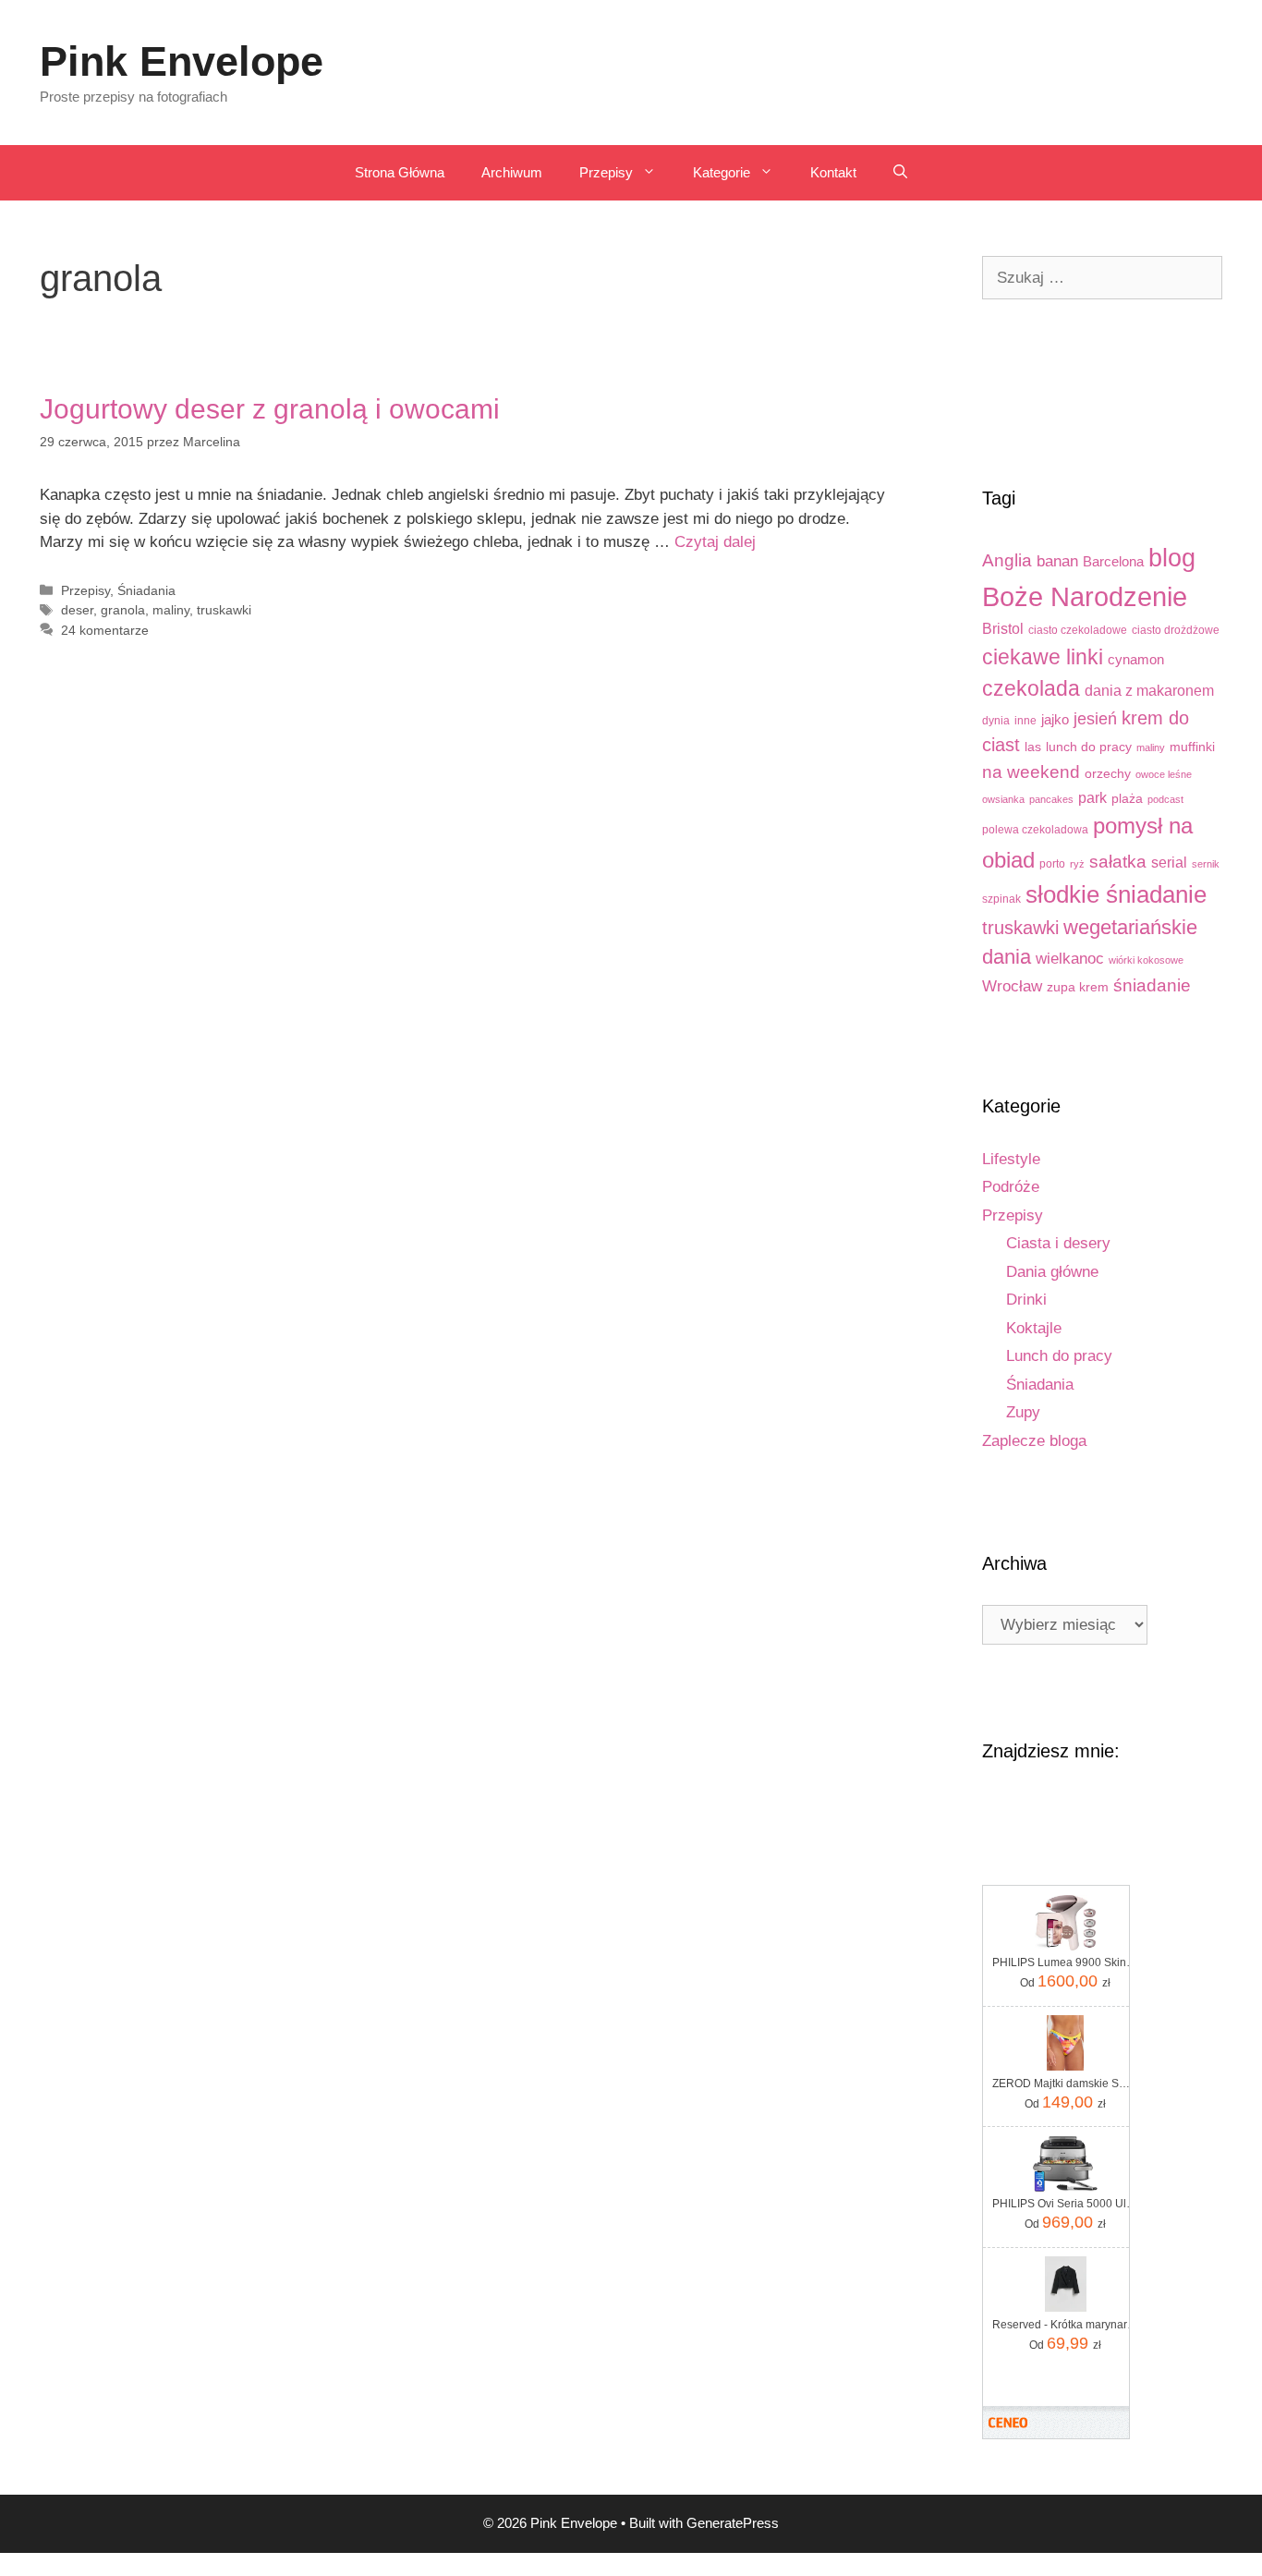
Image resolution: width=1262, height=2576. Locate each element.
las (1033, 747)
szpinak (1001, 899)
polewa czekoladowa (1035, 830)
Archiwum (512, 172)
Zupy (1023, 1412)
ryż (1077, 864)
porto (1052, 864)
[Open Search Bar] (900, 173)
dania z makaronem (1149, 690)
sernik (1206, 864)
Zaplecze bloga (1034, 1441)
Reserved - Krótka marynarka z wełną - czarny (1065, 2325)
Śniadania (146, 590)
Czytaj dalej (715, 542)
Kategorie (722, 172)
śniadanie (1152, 985)
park (1092, 797)
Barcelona (1113, 561)
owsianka (1003, 799)
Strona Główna (400, 172)
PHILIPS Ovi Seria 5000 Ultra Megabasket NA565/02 (1065, 2204)
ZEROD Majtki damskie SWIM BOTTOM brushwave (1065, 2084)
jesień (1095, 718)
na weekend (1031, 772)
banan (1057, 561)
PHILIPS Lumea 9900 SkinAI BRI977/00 (1065, 1962)
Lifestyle (1011, 1159)
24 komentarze (105, 630)
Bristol (1003, 628)
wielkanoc (1070, 959)
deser (77, 610)
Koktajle (1034, 1328)
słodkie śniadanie (1116, 894)
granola (123, 610)
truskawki (224, 610)
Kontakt (833, 172)
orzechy (1108, 774)
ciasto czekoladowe (1078, 630)
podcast (1165, 799)
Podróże (1011, 1187)
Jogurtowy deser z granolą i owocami (270, 409)
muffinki (1192, 747)
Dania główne (1052, 1272)
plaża (1127, 799)
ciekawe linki (1043, 657)
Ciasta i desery (1058, 1243)
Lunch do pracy (1059, 1356)
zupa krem (1078, 987)
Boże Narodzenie (1085, 596)
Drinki (1026, 1300)
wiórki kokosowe (1146, 960)
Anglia (1007, 560)
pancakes (1051, 799)
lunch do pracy (1089, 747)
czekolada (1031, 688)
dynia (996, 721)
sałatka (1118, 862)
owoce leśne (1164, 774)
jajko (1055, 719)
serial (1169, 862)
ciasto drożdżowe (1176, 630)
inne (1025, 721)
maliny (171, 610)
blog (1172, 558)
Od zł (1065, 1981)
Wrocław (1012, 986)
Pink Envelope (182, 61)
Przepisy (606, 172)
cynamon (1136, 659)
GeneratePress (733, 2523)
